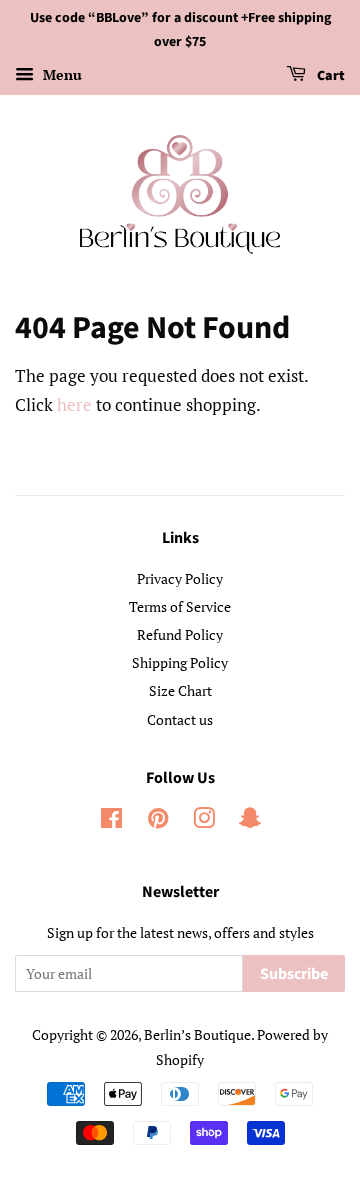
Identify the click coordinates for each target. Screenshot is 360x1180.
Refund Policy (180, 634)
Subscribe (294, 974)
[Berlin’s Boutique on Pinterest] (158, 821)
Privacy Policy (180, 578)
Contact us (180, 719)
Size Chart (180, 690)
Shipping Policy (180, 662)
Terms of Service (180, 606)
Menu (60, 74)
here (74, 404)
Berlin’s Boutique (197, 1034)
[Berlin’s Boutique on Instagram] (204, 821)
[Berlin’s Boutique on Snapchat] (250, 821)
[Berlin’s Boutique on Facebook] (111, 821)
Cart (329, 76)
